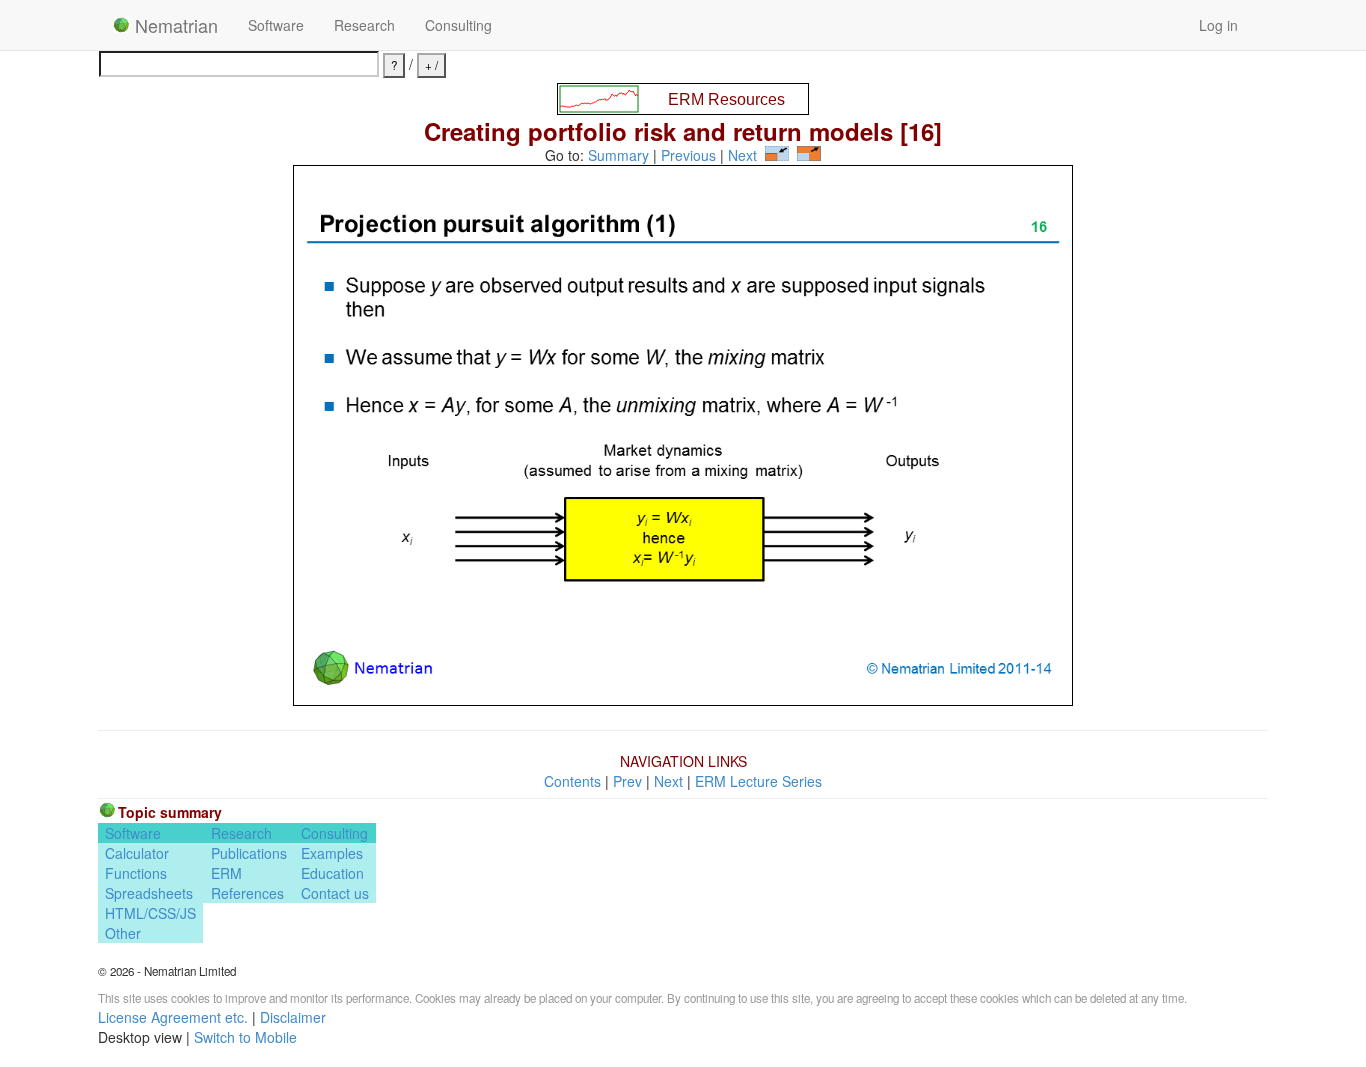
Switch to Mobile (245, 1037)
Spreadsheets (149, 893)
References (247, 893)
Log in (1218, 25)
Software (276, 25)
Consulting (458, 25)
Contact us (335, 893)
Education (332, 873)
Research (364, 25)
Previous (688, 155)
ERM (226, 873)
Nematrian (174, 25)
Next (742, 155)
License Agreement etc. (173, 1017)
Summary (618, 155)
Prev (627, 781)
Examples (332, 853)
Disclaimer (293, 1017)
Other (123, 933)
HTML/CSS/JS (150, 913)
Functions (136, 873)
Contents (572, 781)
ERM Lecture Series (758, 781)
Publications (249, 853)
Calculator (137, 853)
